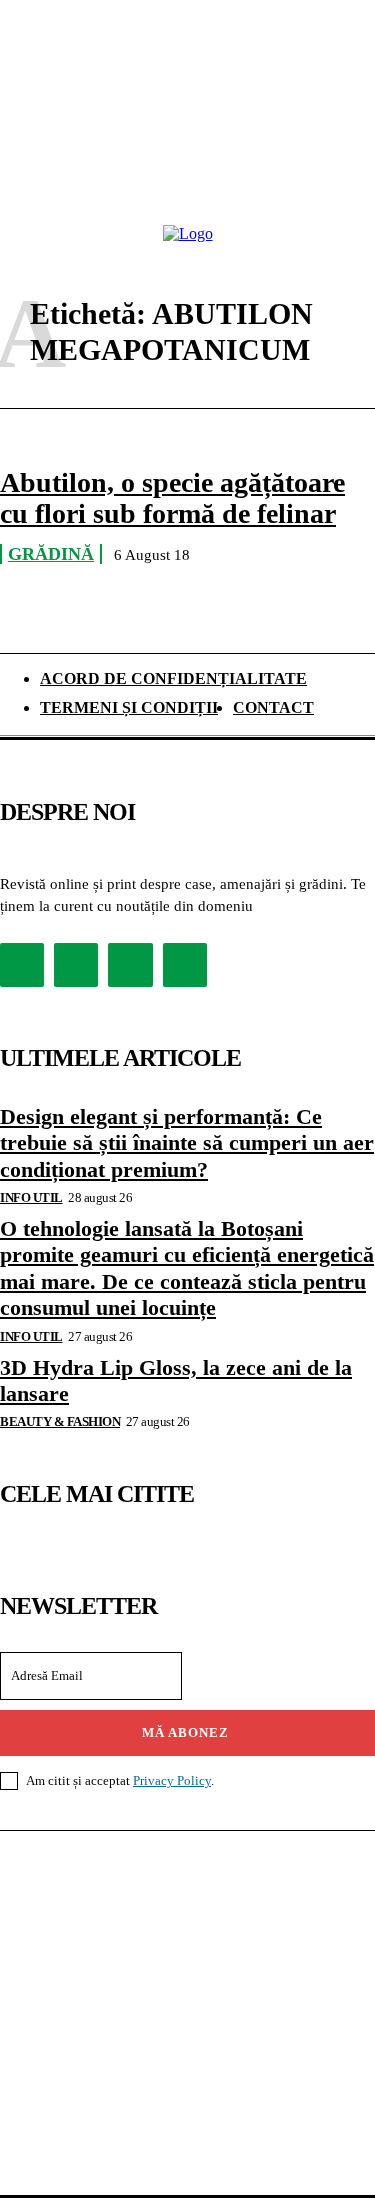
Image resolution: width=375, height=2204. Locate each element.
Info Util (31, 1197)
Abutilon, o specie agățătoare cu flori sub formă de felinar (172, 498)
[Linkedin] (130, 965)
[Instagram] (76, 965)
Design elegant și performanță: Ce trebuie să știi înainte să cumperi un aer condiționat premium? (187, 1143)
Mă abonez (185, 1732)
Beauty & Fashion (60, 1421)
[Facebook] (22, 965)
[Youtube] (185, 965)
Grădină (51, 554)
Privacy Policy (172, 1780)
